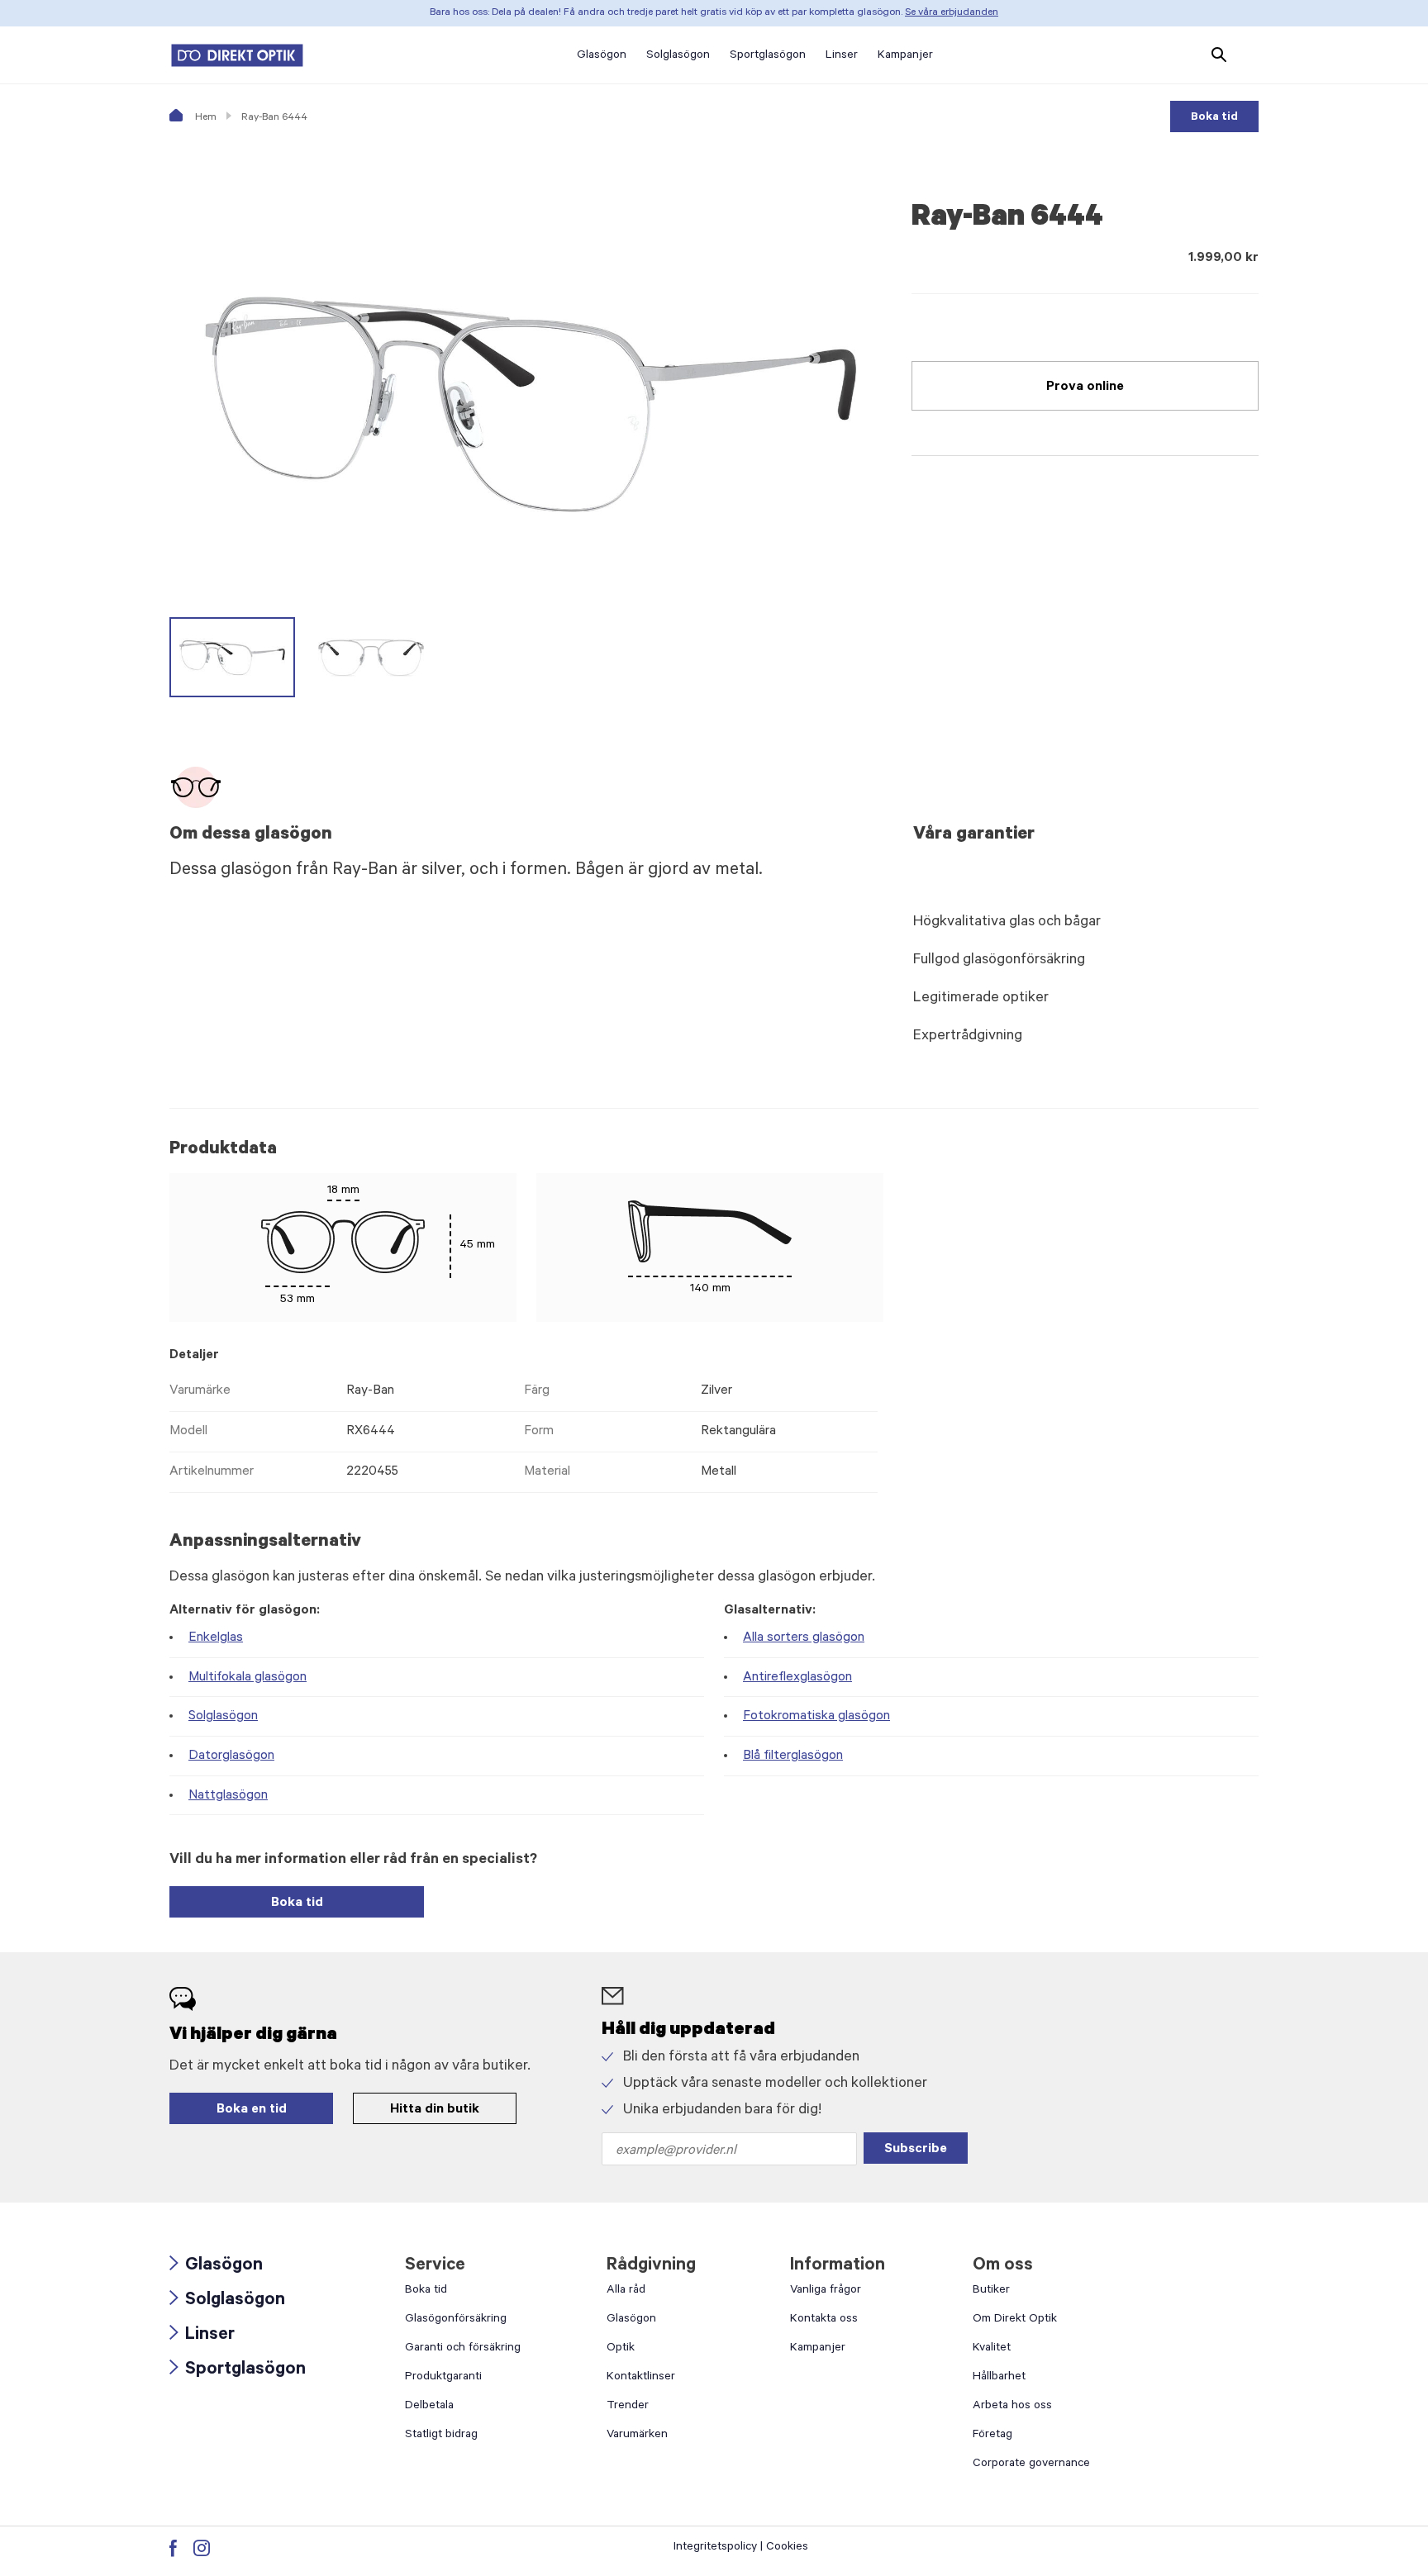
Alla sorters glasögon (804, 1638)
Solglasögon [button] (678, 56)
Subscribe (916, 2150)
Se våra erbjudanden (952, 13)
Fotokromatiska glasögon (816, 1717)
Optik (621, 2349)
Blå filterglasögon (793, 1756)
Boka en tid (252, 2110)
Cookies (787, 2548)
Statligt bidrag (441, 2436)
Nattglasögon (228, 1796)
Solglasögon (223, 1717)
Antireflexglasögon (797, 1678)
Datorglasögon (231, 1756)
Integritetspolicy (715, 2548)
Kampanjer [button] (905, 56)
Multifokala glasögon (248, 1678)
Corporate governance (1031, 2464)
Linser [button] (842, 56)
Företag (992, 2436)
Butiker (991, 2291)
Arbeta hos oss (1012, 2407)
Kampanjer (818, 2349)
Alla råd (626, 2291)
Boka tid (1214, 118)
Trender (628, 2407)
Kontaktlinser (641, 2378)
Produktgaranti (443, 2378)
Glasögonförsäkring (456, 2320)
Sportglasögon (238, 2371)
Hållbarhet (999, 2378)
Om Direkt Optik (1015, 2320)
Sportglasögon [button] (768, 56)
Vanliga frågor (826, 2291)
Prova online (1085, 387)
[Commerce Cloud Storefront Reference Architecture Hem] (237, 55)
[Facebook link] (173, 2548)
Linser (202, 2336)
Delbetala (429, 2407)
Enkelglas (216, 1638)
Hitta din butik (435, 2110)
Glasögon (216, 2267)
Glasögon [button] (602, 56)
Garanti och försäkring (463, 2349)
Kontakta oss (824, 2320)
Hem (205, 118)
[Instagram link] (202, 2548)
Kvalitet (992, 2349)
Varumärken (637, 2436)
